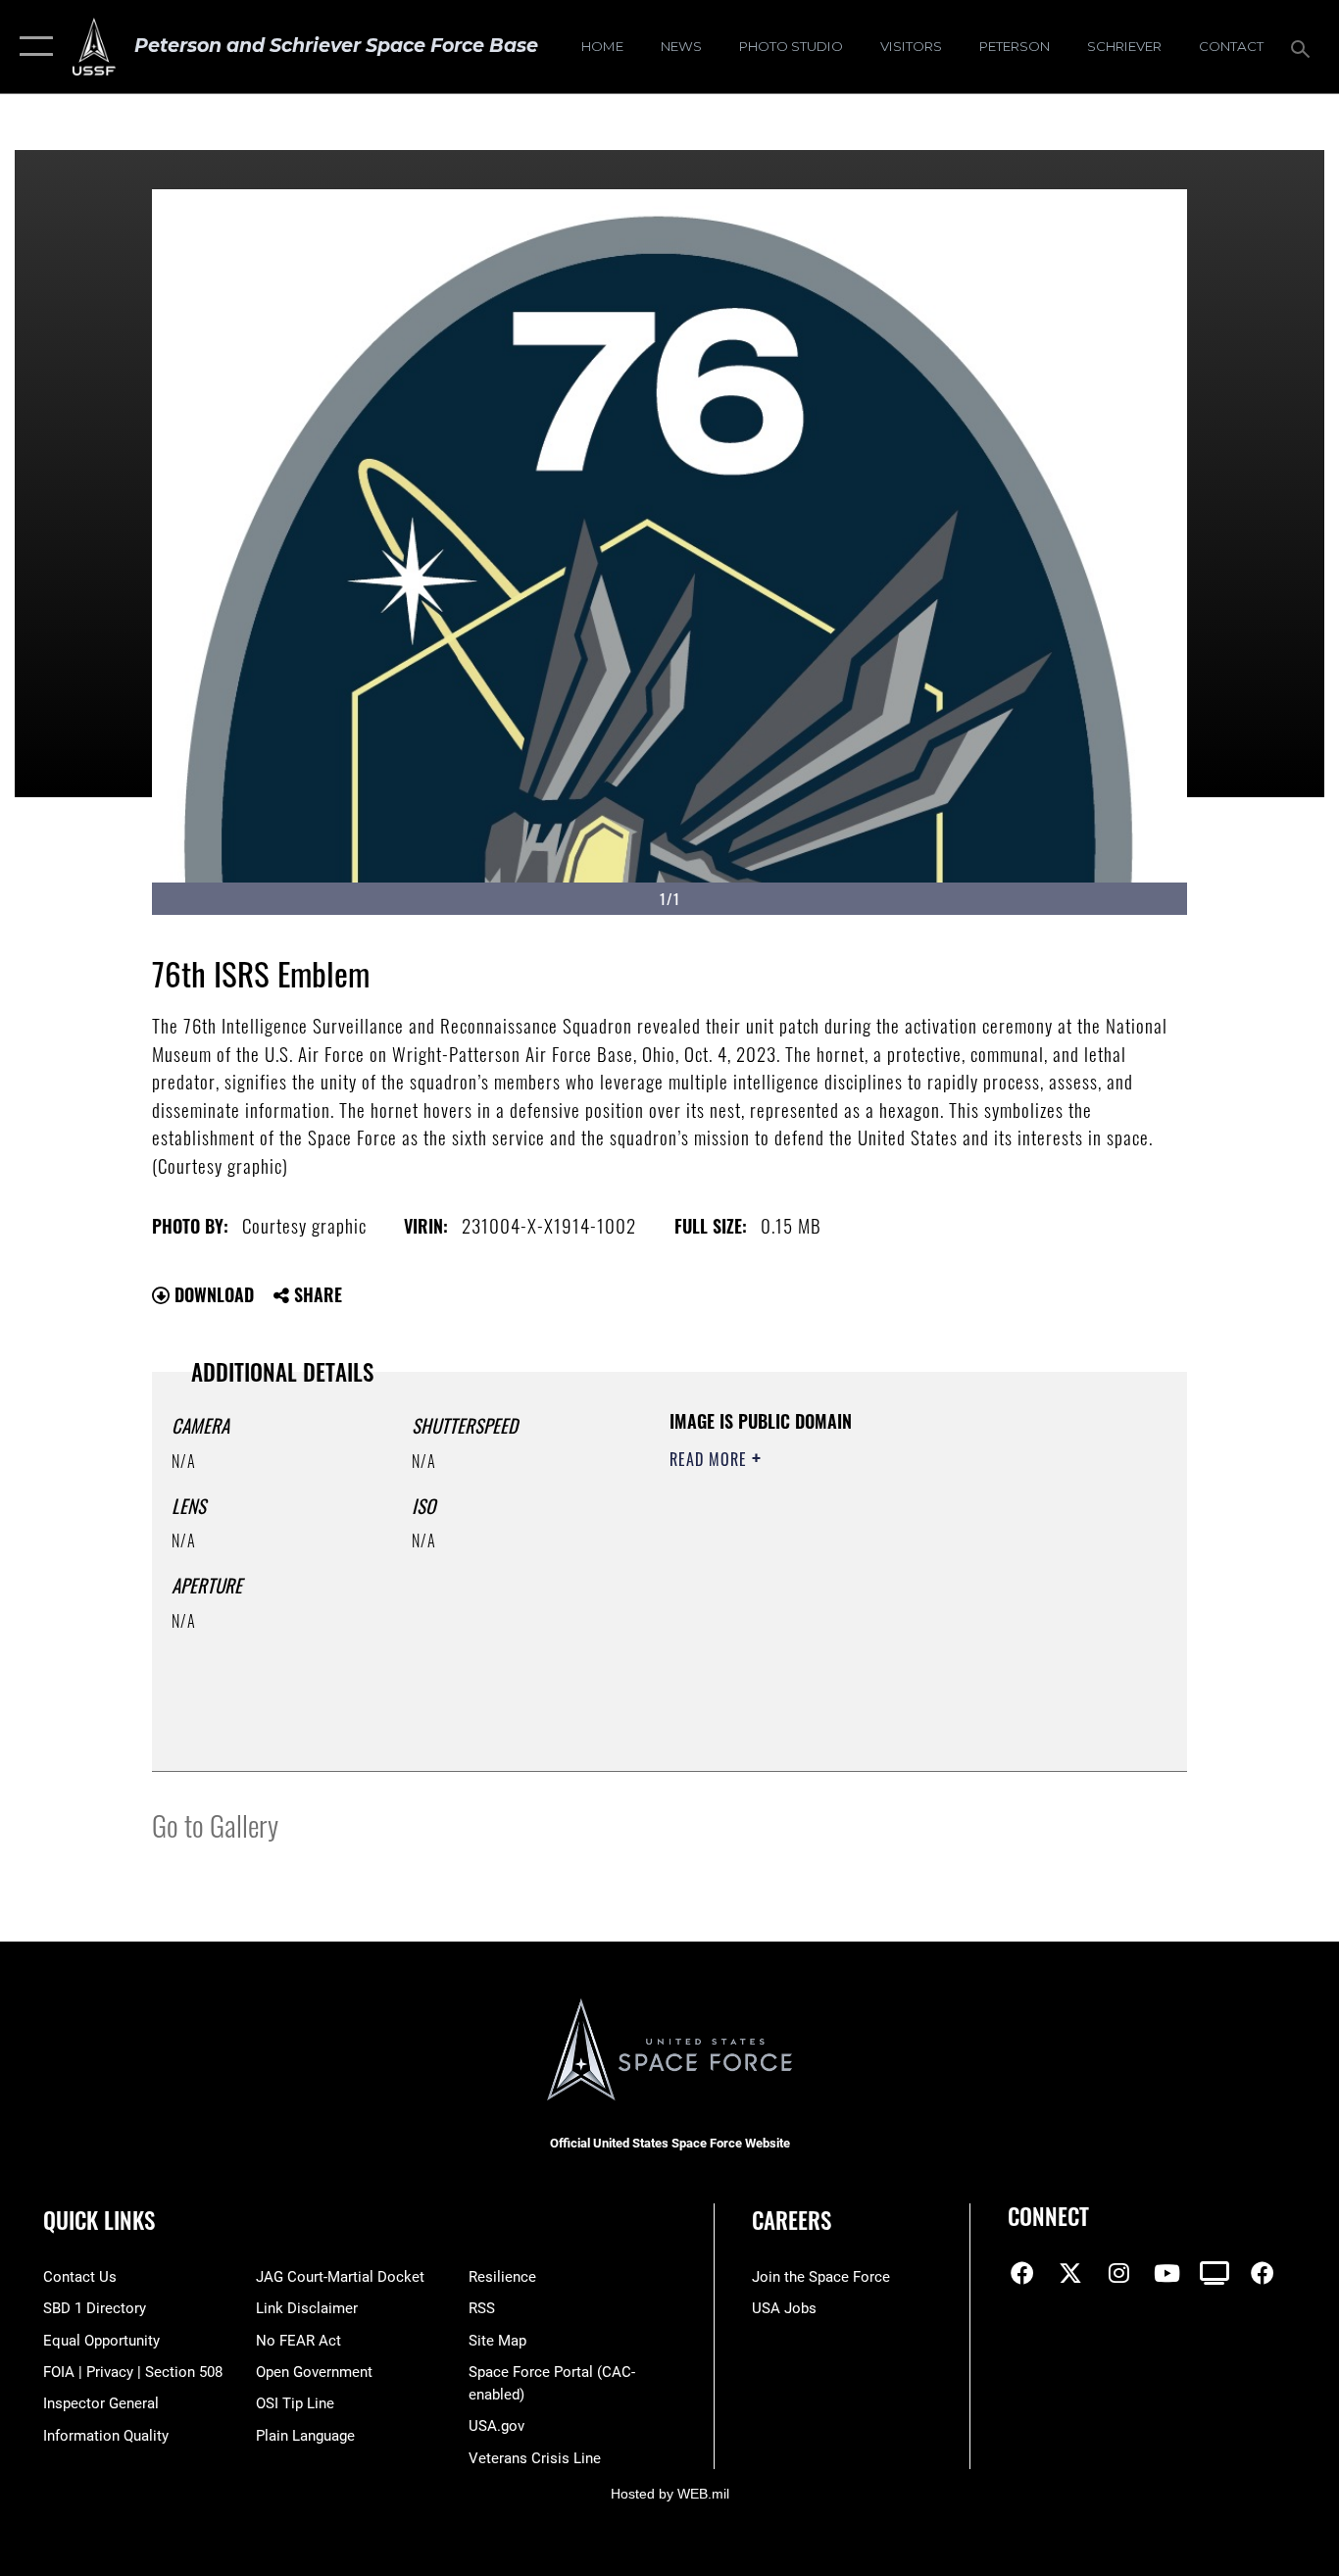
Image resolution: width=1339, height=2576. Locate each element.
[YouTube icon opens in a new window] (1166, 2273)
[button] (32, 47)
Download (212, 1294)
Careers (792, 2220)
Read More (711, 1459)
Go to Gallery (215, 1824)
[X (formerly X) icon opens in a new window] (1070, 2273)
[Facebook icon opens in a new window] (1022, 2273)
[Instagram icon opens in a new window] (1118, 2273)
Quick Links (99, 2220)
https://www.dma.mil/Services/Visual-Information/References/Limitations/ (899, 1611)
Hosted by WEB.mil (670, 2494)
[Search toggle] (1304, 47)
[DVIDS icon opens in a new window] (1215, 2273)
